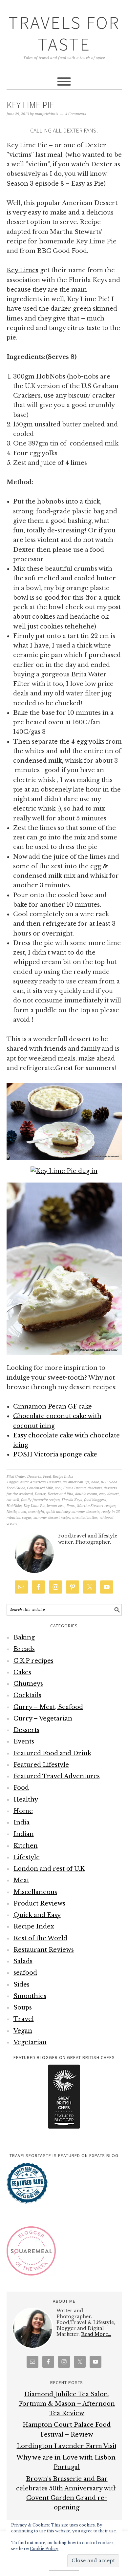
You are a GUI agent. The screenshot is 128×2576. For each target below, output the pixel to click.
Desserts (34, 1477)
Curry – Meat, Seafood (48, 1707)
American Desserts (45, 1482)
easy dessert (109, 1494)
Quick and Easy (37, 1915)
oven (22, 1512)
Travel (24, 2019)
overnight (36, 1512)
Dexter (40, 1494)
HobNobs (14, 1506)
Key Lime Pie (30, 105)
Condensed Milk (40, 1488)
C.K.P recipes (33, 1661)
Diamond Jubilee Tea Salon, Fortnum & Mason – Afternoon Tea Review (67, 2404)
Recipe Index (63, 1477)
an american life (76, 1482)
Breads (24, 1649)
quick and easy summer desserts (73, 1512)
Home (23, 1811)
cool (58, 1488)
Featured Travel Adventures (57, 1776)
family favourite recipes (40, 1500)
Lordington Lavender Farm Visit (67, 2446)
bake (95, 1482)
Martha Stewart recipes (96, 1506)
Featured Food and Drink (52, 1753)
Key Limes (22, 270)
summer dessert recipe (52, 1518)
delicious (95, 1488)
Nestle (11, 1512)
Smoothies (30, 1996)
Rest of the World (40, 1938)
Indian (24, 1834)
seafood (25, 1973)
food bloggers (95, 1500)
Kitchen (26, 1846)
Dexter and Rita (60, 1494)
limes (71, 1506)
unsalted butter (85, 1518)
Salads (23, 1961)
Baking (24, 1638)
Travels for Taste (64, 33)
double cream (86, 1494)
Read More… (96, 2334)
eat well (13, 1500)
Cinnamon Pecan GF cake (53, 1407)
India (21, 1823)
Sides (21, 1985)
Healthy (26, 1800)
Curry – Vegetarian (43, 1719)
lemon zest (56, 1506)
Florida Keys (72, 1500)
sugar (27, 1518)
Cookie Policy (44, 2549)
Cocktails (27, 1695)
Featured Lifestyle (41, 1765)
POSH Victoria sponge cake (55, 1454)
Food (47, 1477)
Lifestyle (27, 1857)
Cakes (22, 1672)
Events (24, 1741)
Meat (21, 1880)
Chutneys (28, 1684)
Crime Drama (75, 1488)
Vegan (23, 2031)
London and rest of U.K (49, 1869)
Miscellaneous (35, 1892)
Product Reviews (39, 1904)
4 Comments (76, 114)
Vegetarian (30, 2042)
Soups (23, 2008)
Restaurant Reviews (44, 1950)
